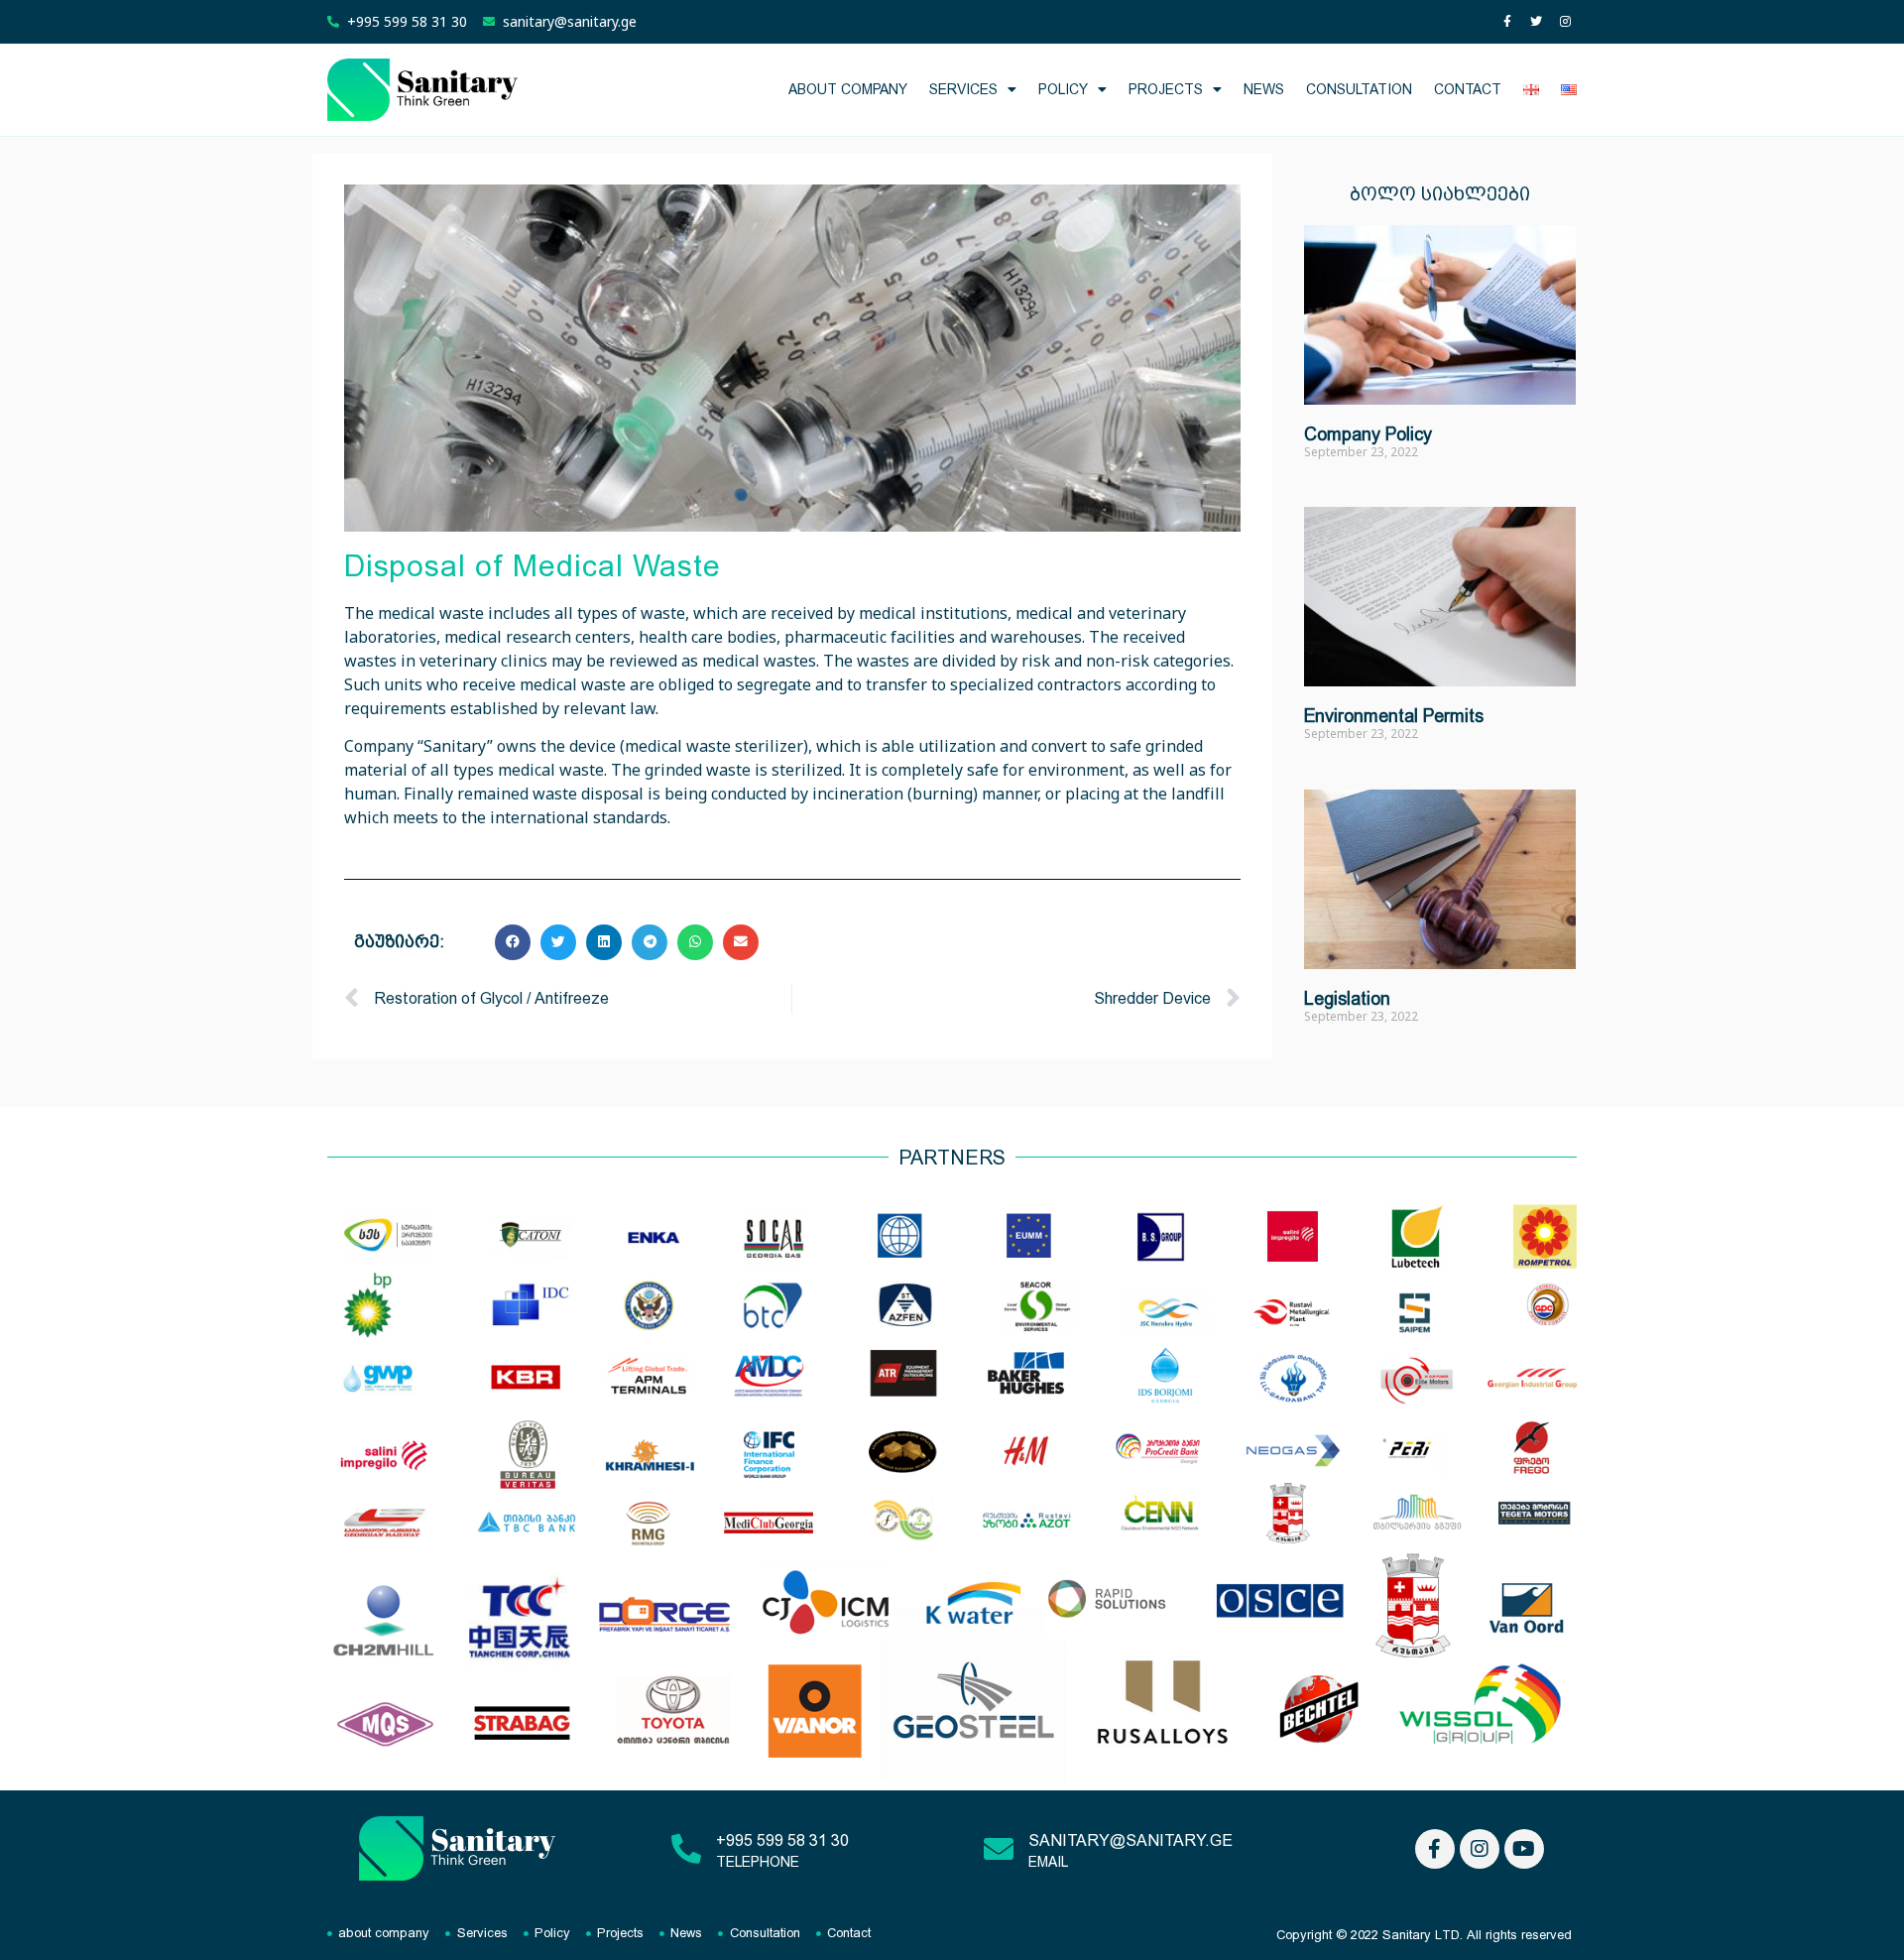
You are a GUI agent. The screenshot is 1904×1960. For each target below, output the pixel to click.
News (1264, 89)
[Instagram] (1565, 22)
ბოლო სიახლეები (1440, 194)
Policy (1063, 89)
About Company (848, 89)
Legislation (1347, 998)
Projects (1166, 89)
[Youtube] (1524, 1849)
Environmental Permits (1394, 716)
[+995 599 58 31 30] (686, 1849)
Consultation (1359, 89)
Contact (1468, 89)
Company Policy (1368, 434)
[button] (513, 942)
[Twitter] (1536, 22)
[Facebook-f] (1507, 22)
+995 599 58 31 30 (782, 1840)
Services (963, 89)
